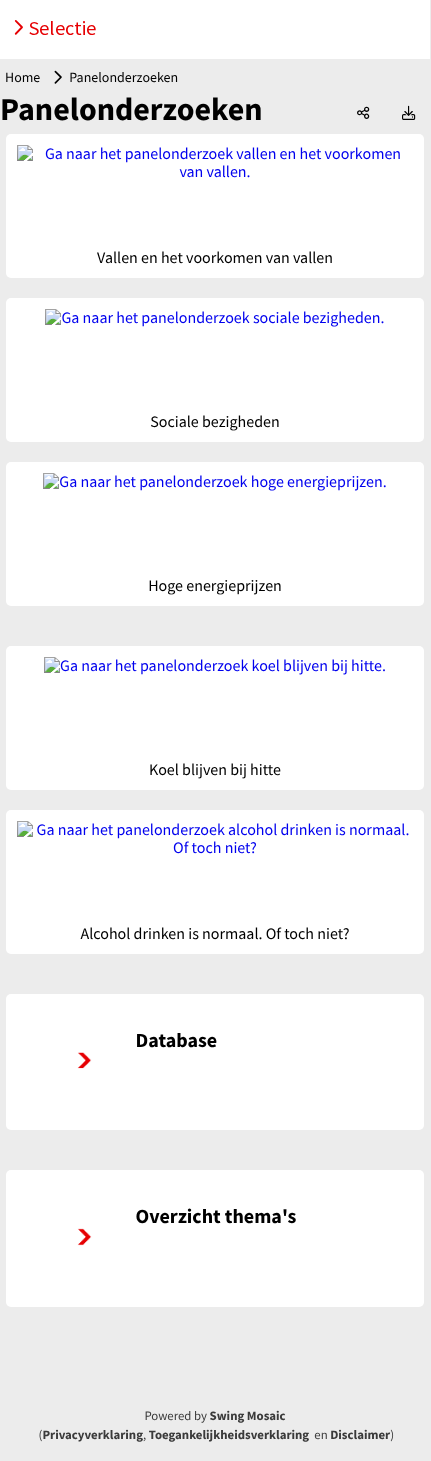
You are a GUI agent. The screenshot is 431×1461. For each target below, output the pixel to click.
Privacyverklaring (92, 1435)
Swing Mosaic (248, 1416)
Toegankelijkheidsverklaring (229, 1435)
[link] (215, 1062)
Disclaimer (360, 1435)
